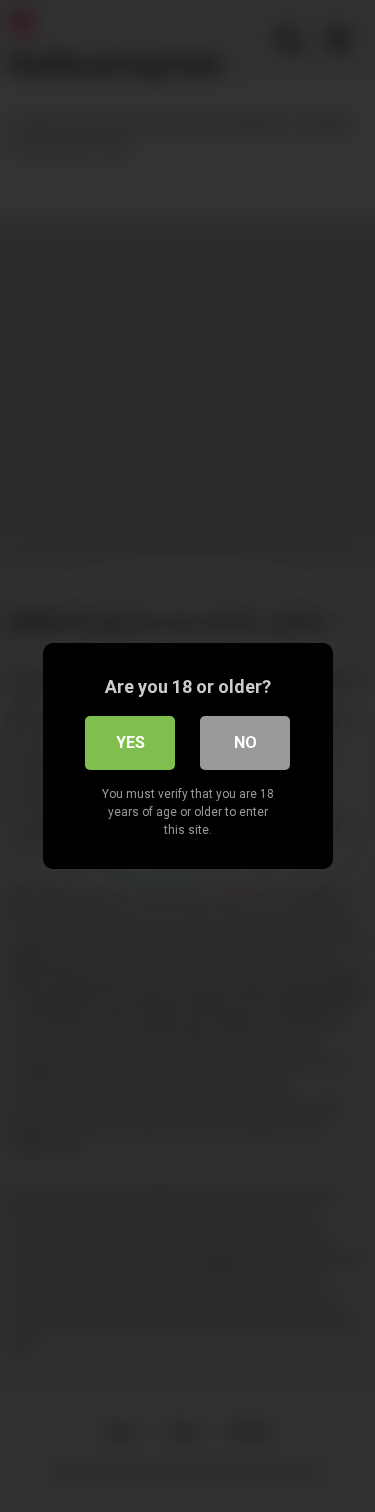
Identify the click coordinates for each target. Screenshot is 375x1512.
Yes (130, 742)
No (245, 742)
